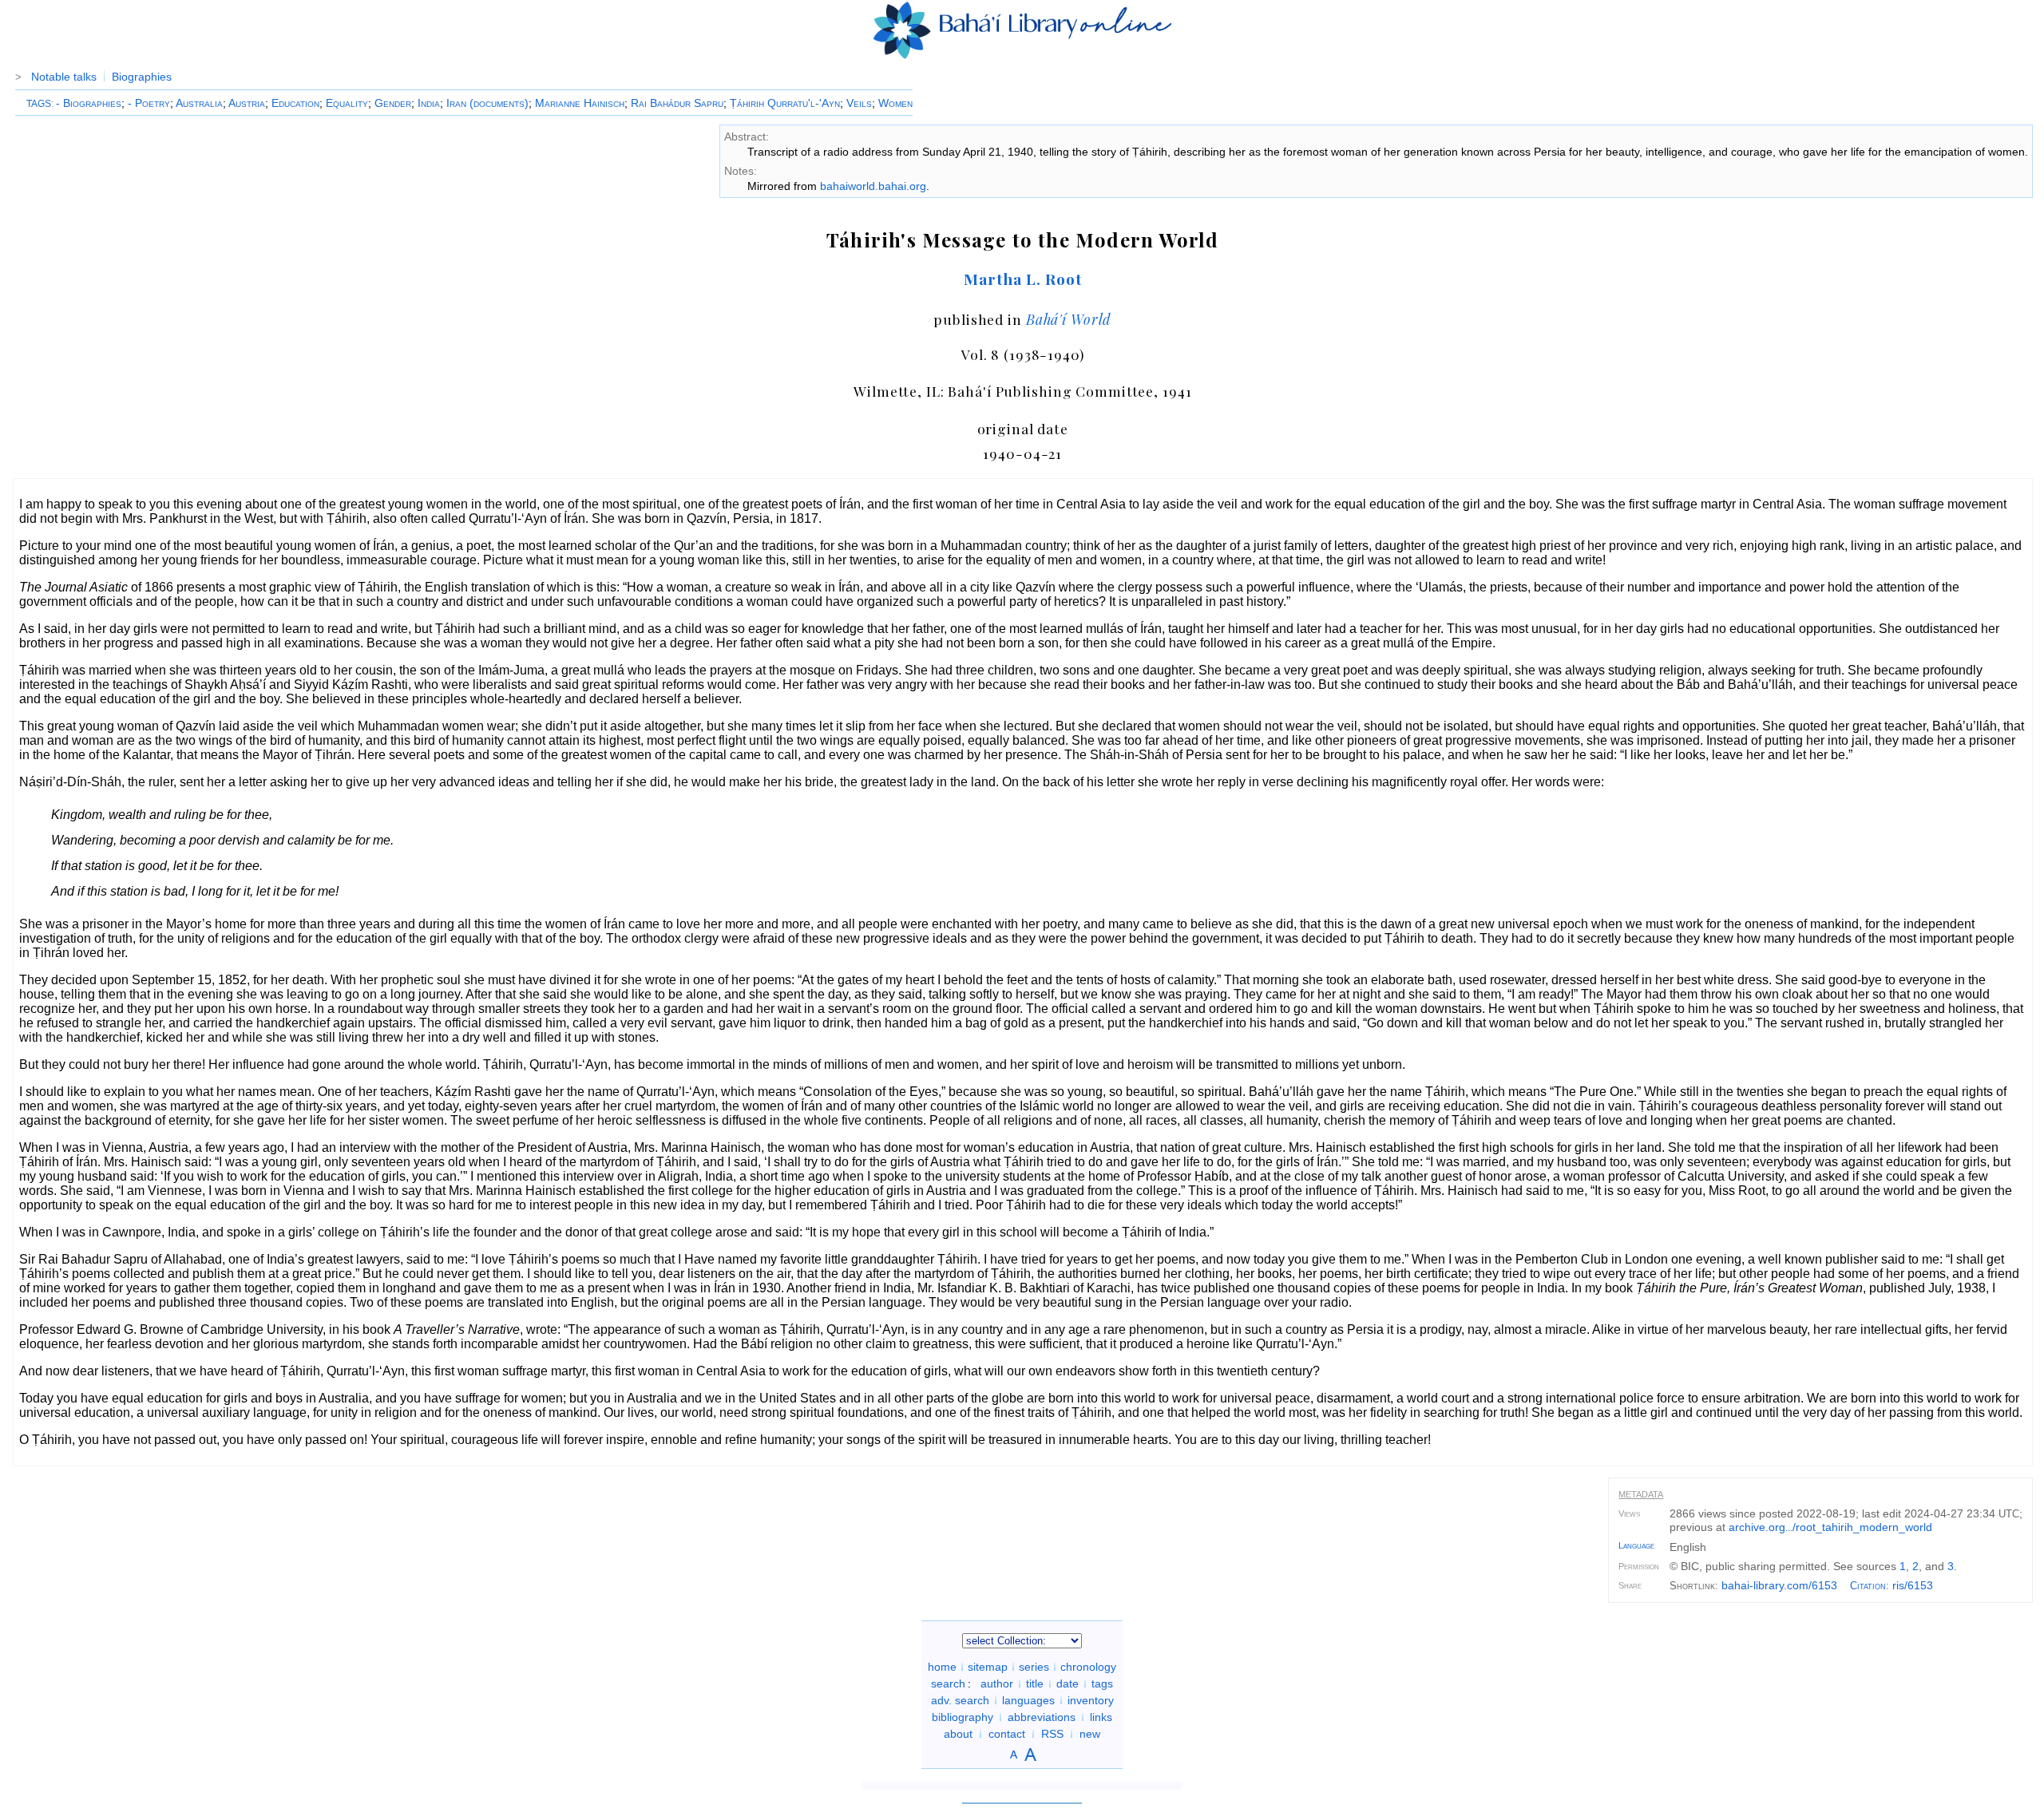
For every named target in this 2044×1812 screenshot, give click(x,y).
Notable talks (64, 77)
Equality (347, 103)
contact (1007, 1734)
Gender (393, 103)
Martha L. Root (1022, 279)
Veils (859, 103)
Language (1636, 1545)
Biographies (142, 77)
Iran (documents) (487, 103)
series (1034, 1667)
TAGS (39, 104)
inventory (1091, 1700)
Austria (247, 103)
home (942, 1667)
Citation (1868, 1586)
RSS (1052, 1734)
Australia (199, 103)
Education (295, 103)
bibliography (963, 1717)
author (997, 1683)
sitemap (988, 1667)
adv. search (960, 1700)
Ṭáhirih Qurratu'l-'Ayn (785, 103)
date (1068, 1683)
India (429, 103)
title (1035, 1683)
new (1090, 1734)
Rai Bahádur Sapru (677, 103)
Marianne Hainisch (580, 103)
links (1101, 1717)
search (948, 1683)
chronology (1088, 1667)
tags (1102, 1683)
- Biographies (89, 103)
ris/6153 (1913, 1585)
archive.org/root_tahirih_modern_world (1830, 1527)
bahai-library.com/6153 (1779, 1585)
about (958, 1734)
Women (895, 103)
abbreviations (1042, 1717)
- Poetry (149, 103)
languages (1028, 1700)
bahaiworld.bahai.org (873, 186)
